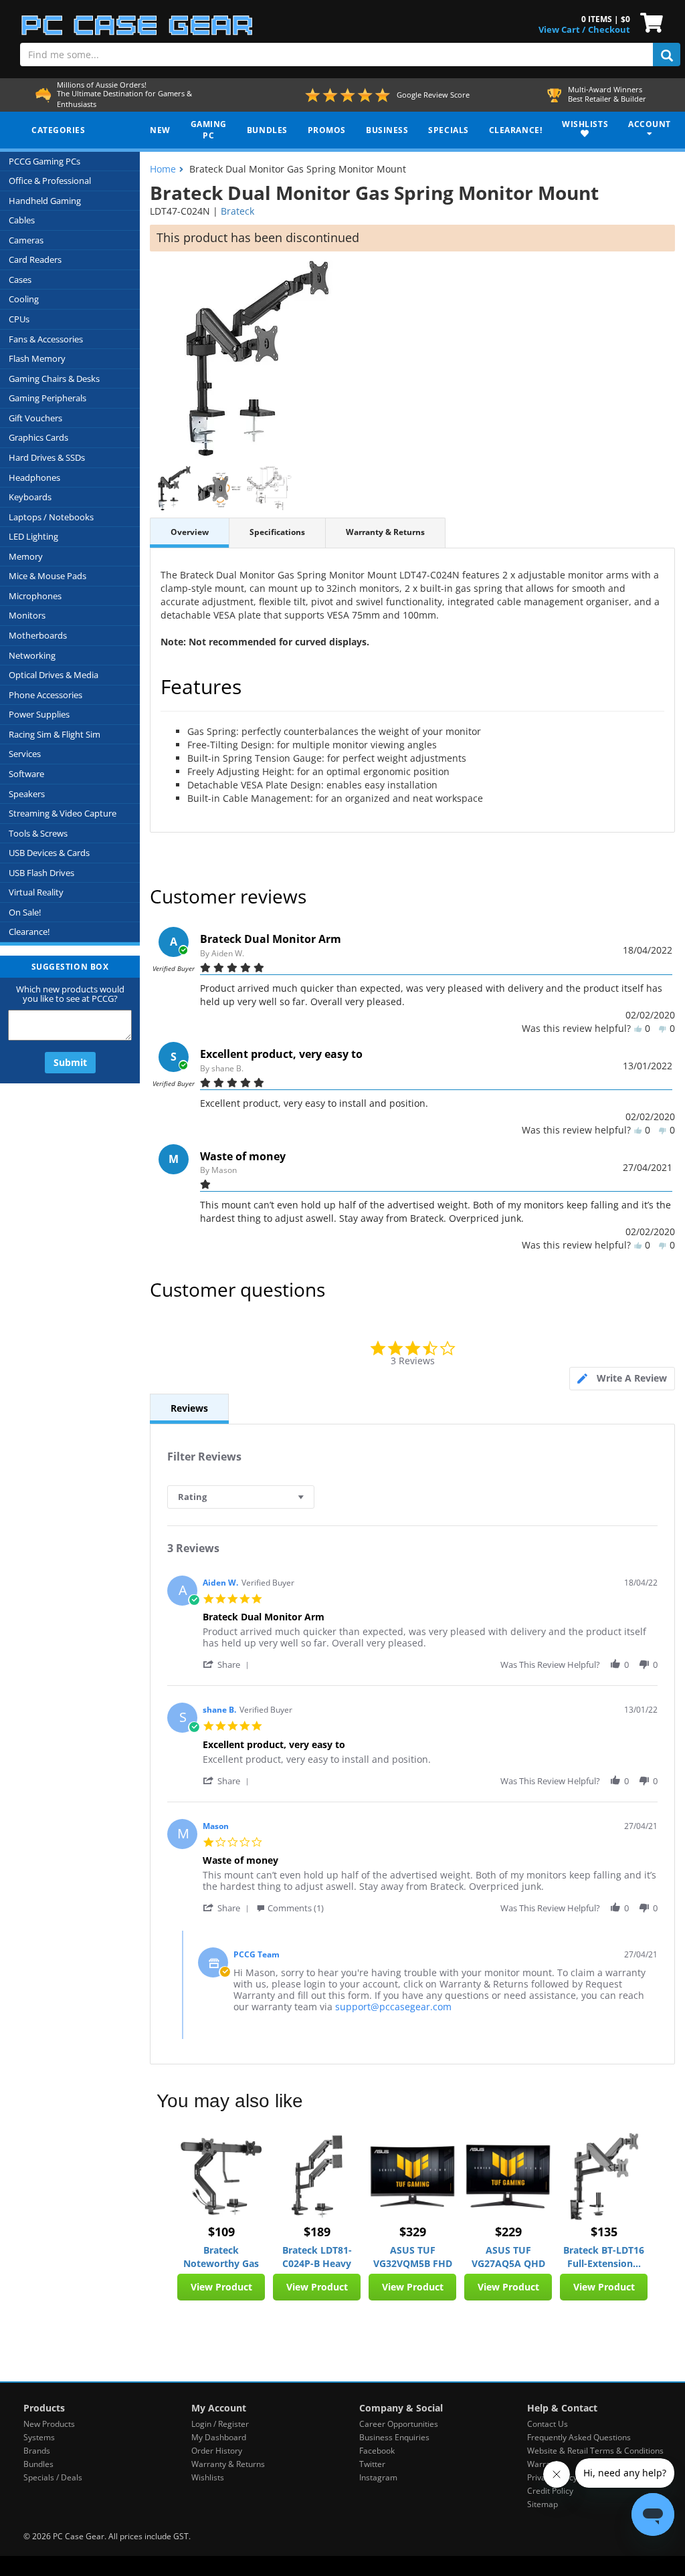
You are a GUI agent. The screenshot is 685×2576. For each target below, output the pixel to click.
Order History (217, 2451)
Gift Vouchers (35, 418)
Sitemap (543, 2504)
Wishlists (208, 2477)
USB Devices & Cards (49, 853)
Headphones (34, 477)
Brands (37, 2451)
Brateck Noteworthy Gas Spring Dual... (221, 2257)
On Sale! (25, 912)
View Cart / (562, 29)
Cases (20, 280)
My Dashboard (219, 2437)
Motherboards (38, 635)
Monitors (27, 615)
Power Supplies (39, 714)
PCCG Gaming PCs (44, 161)
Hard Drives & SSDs (47, 457)
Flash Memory (37, 358)
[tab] (622, 1379)
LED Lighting (33, 536)
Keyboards (30, 497)
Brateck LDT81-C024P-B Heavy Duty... (317, 2257)
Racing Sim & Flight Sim (55, 734)
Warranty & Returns (385, 532)
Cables (22, 220)
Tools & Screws (38, 833)
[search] (667, 55)
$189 (317, 2232)
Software (26, 774)
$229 (508, 2232)
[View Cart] (649, 21)
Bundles (38, 2464)
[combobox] (241, 1497)
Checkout (609, 29)
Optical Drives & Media (54, 675)
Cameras (26, 240)
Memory (26, 556)
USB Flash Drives (41, 873)
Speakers (27, 794)
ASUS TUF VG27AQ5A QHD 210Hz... (508, 2257)
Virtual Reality (36, 892)
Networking (32, 655)
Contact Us (548, 2424)
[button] (228, 1664)
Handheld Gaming (45, 201)
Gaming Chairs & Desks (54, 379)
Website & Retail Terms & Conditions (595, 2451)
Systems (39, 2437)
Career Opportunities (399, 2424)
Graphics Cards (38, 437)
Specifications (277, 532)
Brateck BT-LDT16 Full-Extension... (604, 2257)
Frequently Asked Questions (579, 2437)
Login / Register (220, 2424)
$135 (604, 2232)
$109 (221, 2232)
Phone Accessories (45, 695)
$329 (413, 2232)
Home (163, 169)
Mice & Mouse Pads (47, 576)
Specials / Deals (53, 2477)
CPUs (19, 319)
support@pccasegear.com (393, 2007)
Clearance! (29, 932)
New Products (49, 2424)
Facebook (377, 2451)
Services (25, 754)
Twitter (372, 2464)
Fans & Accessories (46, 339)
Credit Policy (550, 2491)
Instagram (378, 2477)
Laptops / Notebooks (51, 517)
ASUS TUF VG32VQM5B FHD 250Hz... (413, 2257)
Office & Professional (50, 181)
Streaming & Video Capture (63, 813)
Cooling (24, 299)
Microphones (35, 596)
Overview (190, 532)
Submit (70, 1062)
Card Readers (35, 259)
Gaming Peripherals (47, 398)
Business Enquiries (394, 2437)
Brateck (237, 211)
